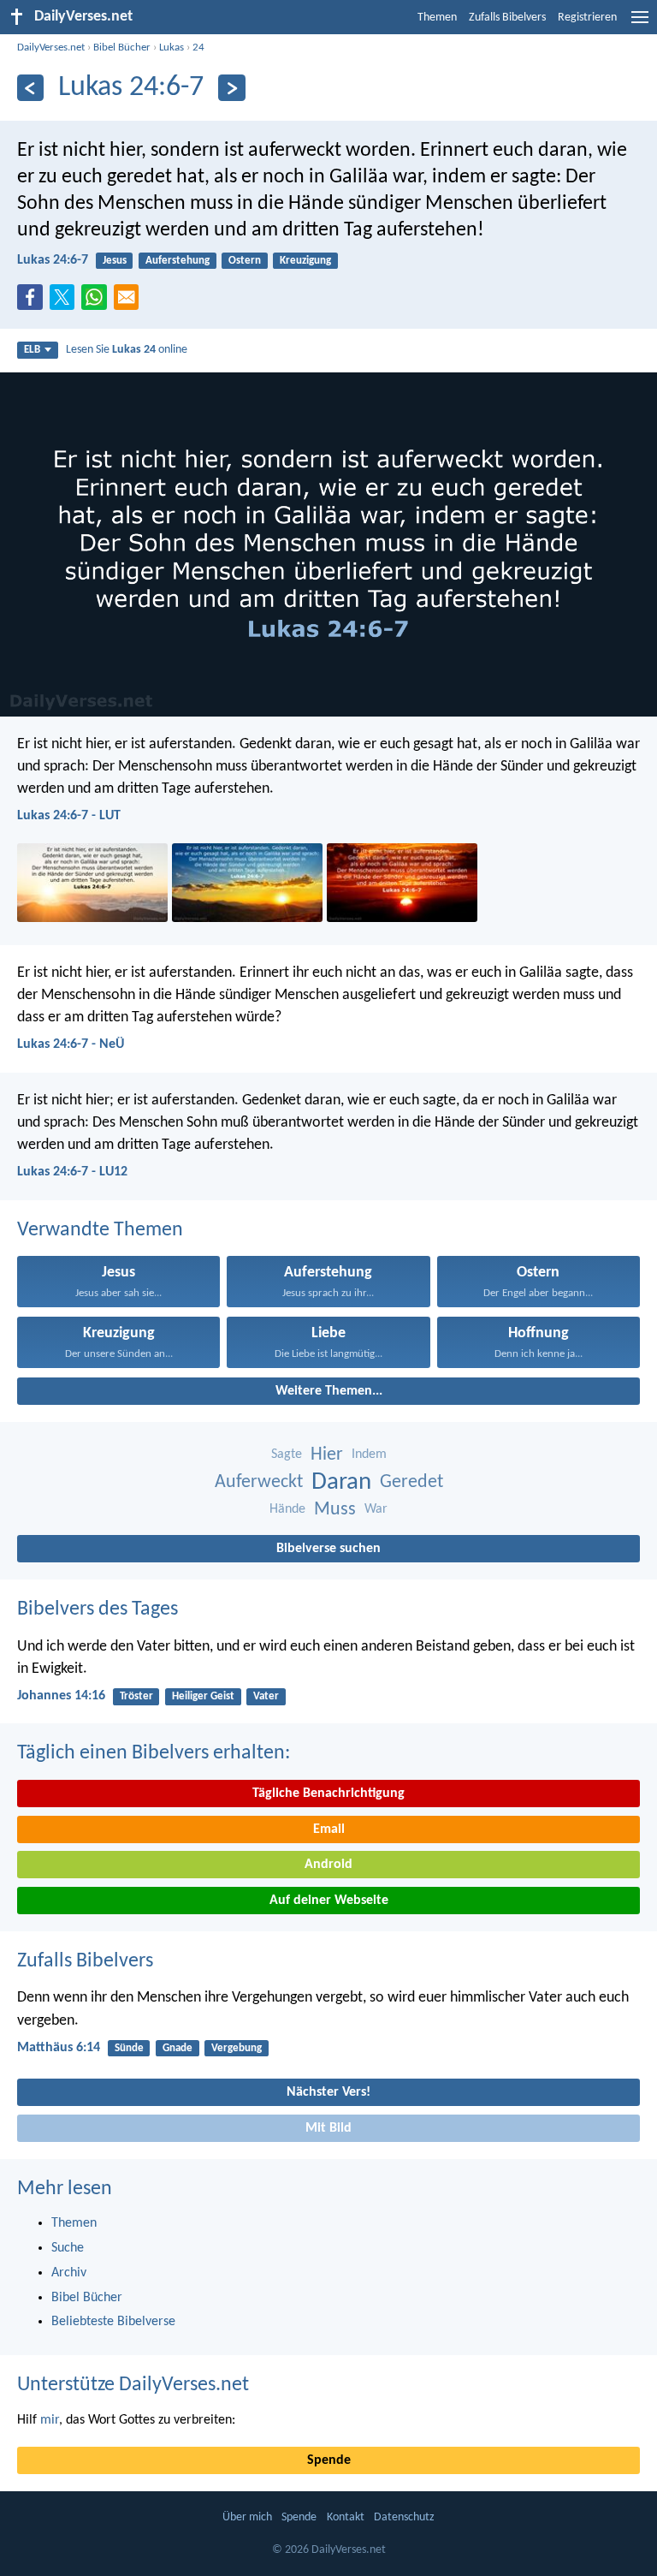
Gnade (178, 2048)
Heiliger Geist (203, 1696)
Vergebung (237, 2048)
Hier (327, 1455)
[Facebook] (33, 302)
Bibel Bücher (122, 48)
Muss (335, 1510)
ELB (32, 350)
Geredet (411, 1482)
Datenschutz (404, 2517)
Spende (329, 2460)
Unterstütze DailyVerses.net (133, 2385)
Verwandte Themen (100, 1230)
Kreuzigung (305, 261)
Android (328, 1865)
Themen (437, 18)
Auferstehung (178, 261)
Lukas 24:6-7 (53, 260)
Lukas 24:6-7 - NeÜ (71, 1044)
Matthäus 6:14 (59, 2048)
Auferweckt (259, 1482)
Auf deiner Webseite (329, 1901)
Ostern (245, 261)
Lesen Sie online (127, 350)
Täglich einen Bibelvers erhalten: (154, 1753)
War (376, 1509)
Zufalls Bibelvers (507, 18)
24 (198, 48)
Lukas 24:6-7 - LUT (69, 816)
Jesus (115, 261)
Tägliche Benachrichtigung (328, 1794)
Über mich (247, 2517)
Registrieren (587, 18)
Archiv (69, 2273)
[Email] (130, 302)
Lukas (172, 48)
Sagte (287, 1455)
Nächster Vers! (328, 2092)
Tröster (136, 1696)
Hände (287, 1509)
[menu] (640, 24)
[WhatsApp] (98, 298)
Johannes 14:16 (61, 1696)
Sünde (129, 2048)
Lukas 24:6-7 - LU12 (72, 1172)
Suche (68, 2248)
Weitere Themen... (329, 1391)
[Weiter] (231, 88)
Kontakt (346, 2517)
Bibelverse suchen (328, 1549)
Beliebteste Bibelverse (113, 2322)
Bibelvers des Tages (98, 1609)
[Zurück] (30, 88)
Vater (266, 1696)
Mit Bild (328, 2128)
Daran (341, 1482)
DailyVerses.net (51, 48)
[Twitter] (66, 302)
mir (50, 2420)
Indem (369, 1455)
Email (329, 1829)
